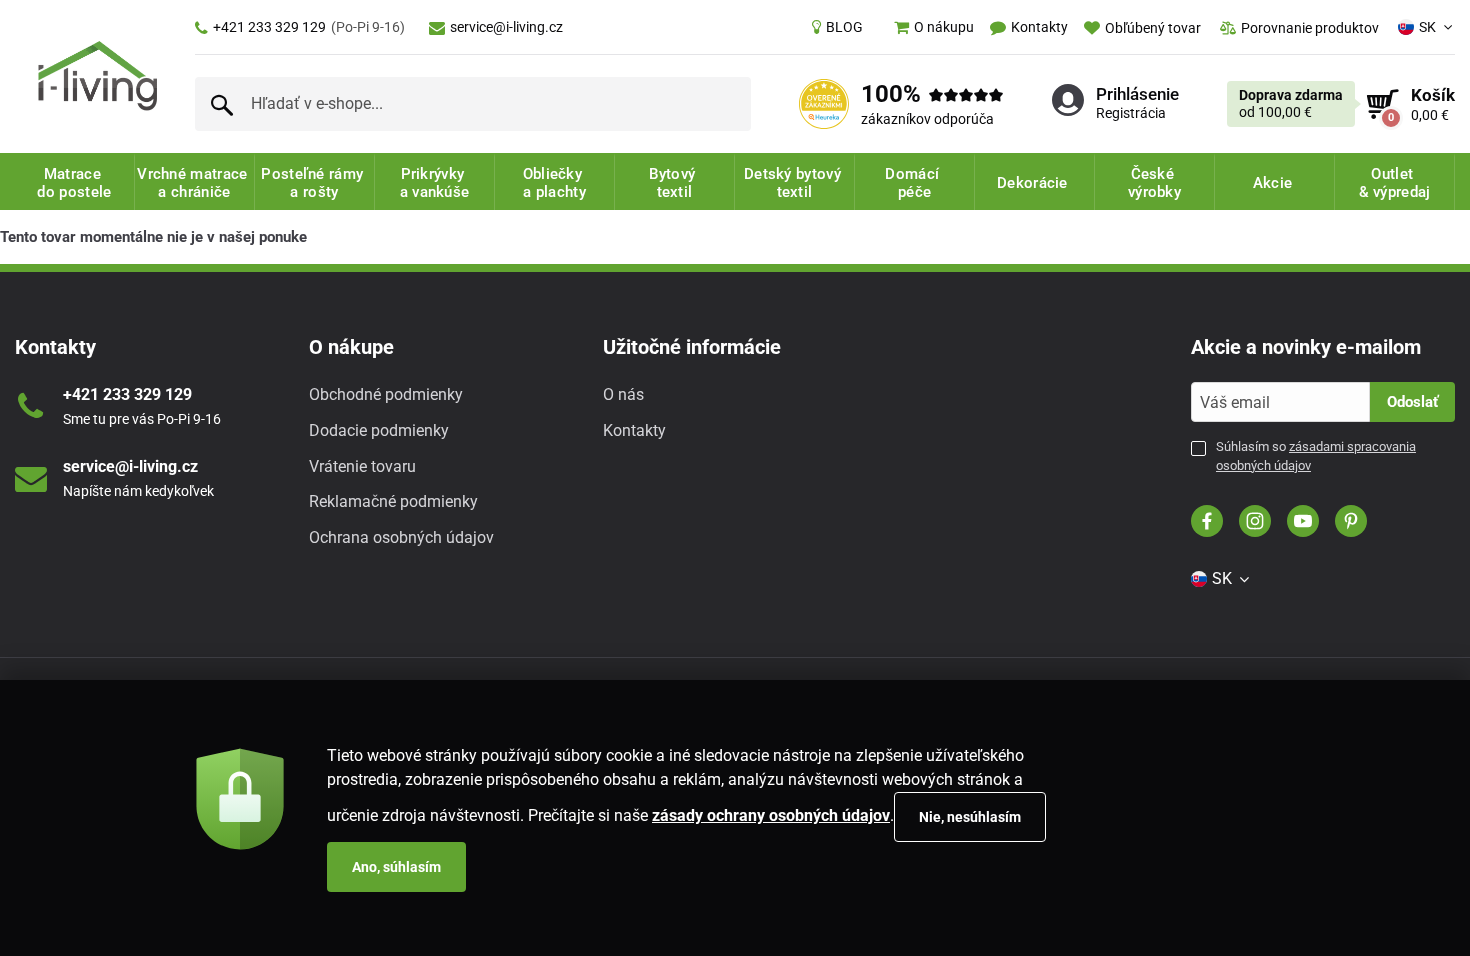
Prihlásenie (1137, 94)
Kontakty (634, 430)
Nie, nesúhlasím (970, 817)
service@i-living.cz (506, 27)
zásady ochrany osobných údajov (771, 815)
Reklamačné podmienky (393, 501)
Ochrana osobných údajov (401, 537)
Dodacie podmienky (379, 430)
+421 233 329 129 (309, 27)
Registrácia (1131, 113)
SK (1427, 27)
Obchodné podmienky (386, 394)
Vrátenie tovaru (362, 466)
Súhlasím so (1316, 455)
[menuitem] (837, 27)
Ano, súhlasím (396, 867)
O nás (623, 394)
